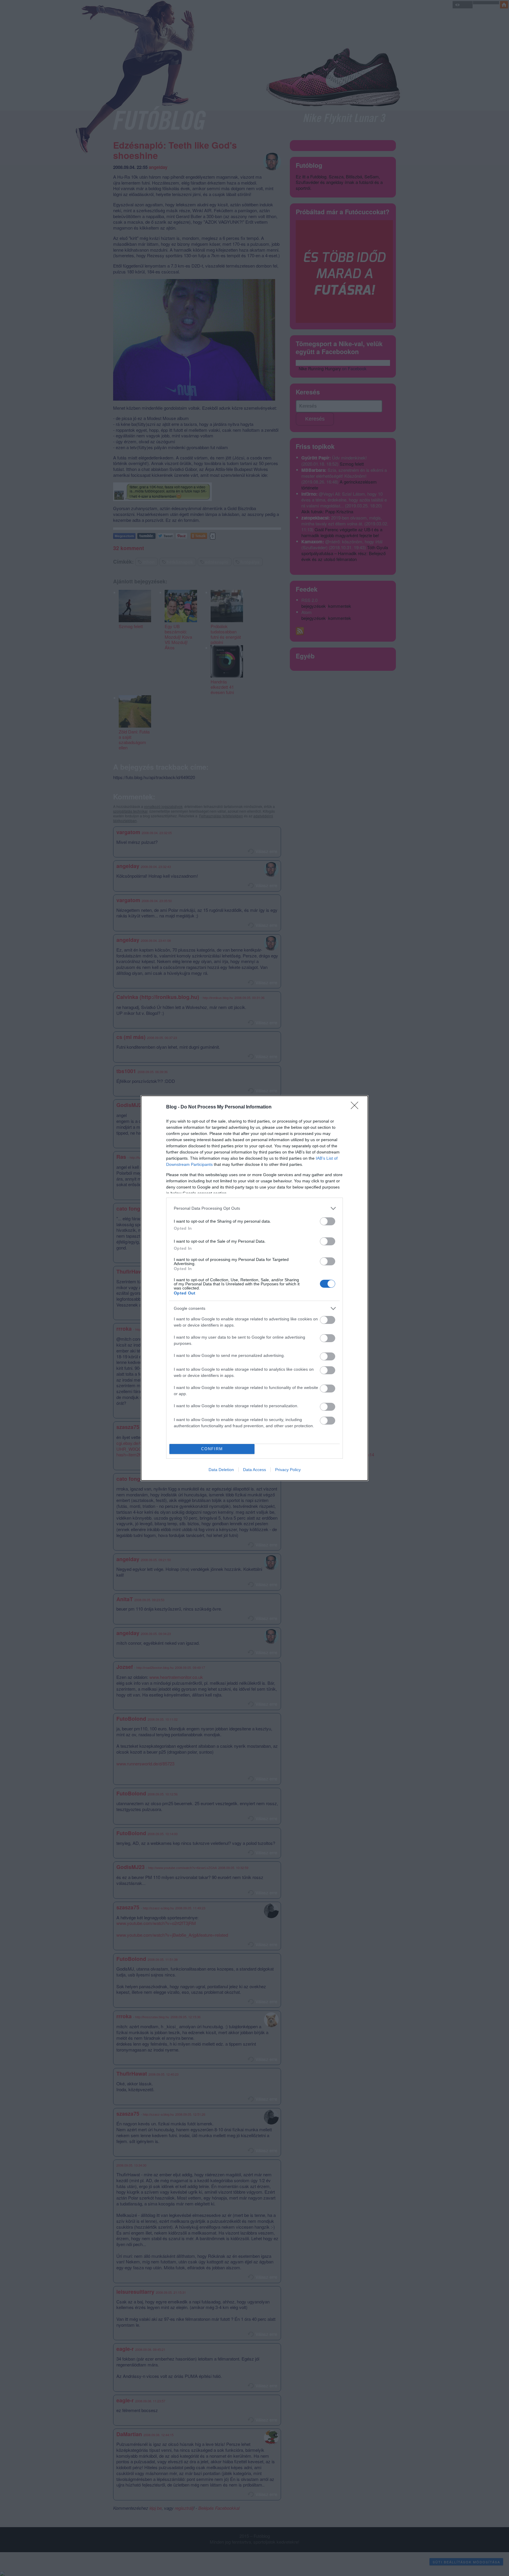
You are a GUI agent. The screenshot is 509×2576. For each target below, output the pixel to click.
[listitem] (254, 1208)
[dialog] (254, 1288)
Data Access (254, 1470)
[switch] (328, 1221)
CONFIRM (212, 1449)
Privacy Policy (288, 1470)
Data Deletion (221, 1470)
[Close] (356, 1107)
